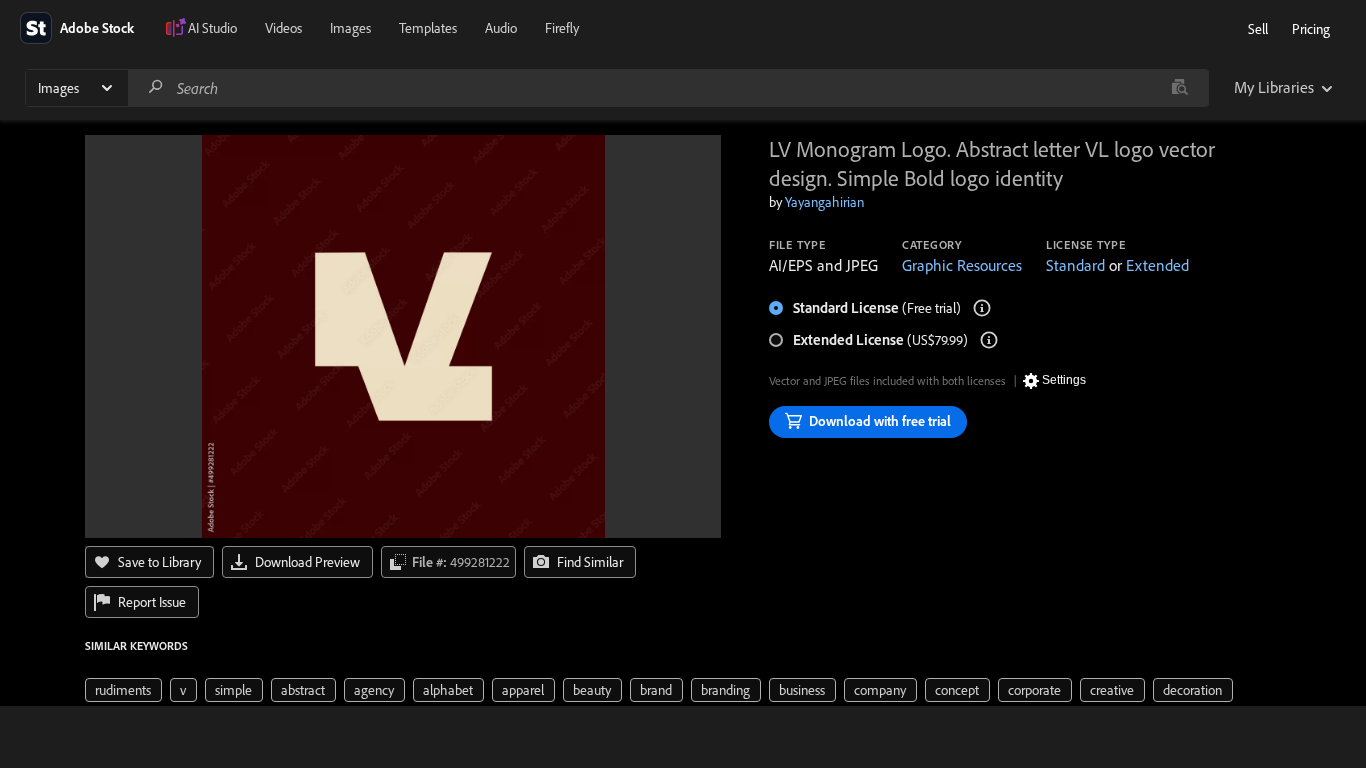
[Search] (156, 87)
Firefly (562, 28)
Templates (428, 28)
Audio (501, 28)
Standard (1075, 265)
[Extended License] (989, 340)
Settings (1064, 380)
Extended (1157, 265)
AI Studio (212, 28)
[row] (123, 690)
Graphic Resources (962, 265)
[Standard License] (982, 308)
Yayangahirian (824, 202)
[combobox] (668, 88)
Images (350, 28)
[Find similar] (1179, 88)
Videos (283, 28)
